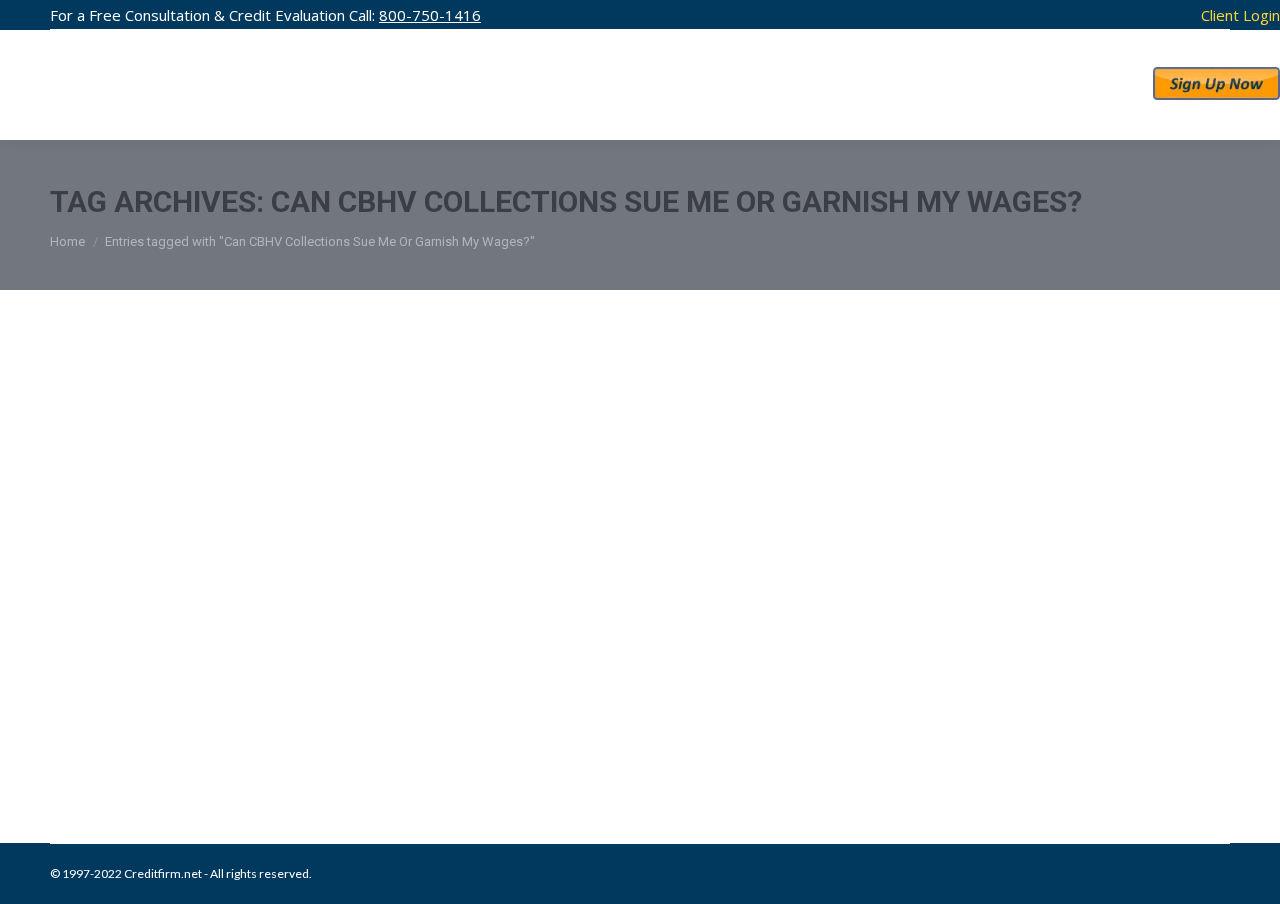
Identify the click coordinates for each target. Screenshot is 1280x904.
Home (67, 241)
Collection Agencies (128, 740)
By (391, 740)
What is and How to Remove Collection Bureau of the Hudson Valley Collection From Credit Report (635, 678)
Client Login (1240, 15)
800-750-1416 (430, 15)
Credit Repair (222, 740)
